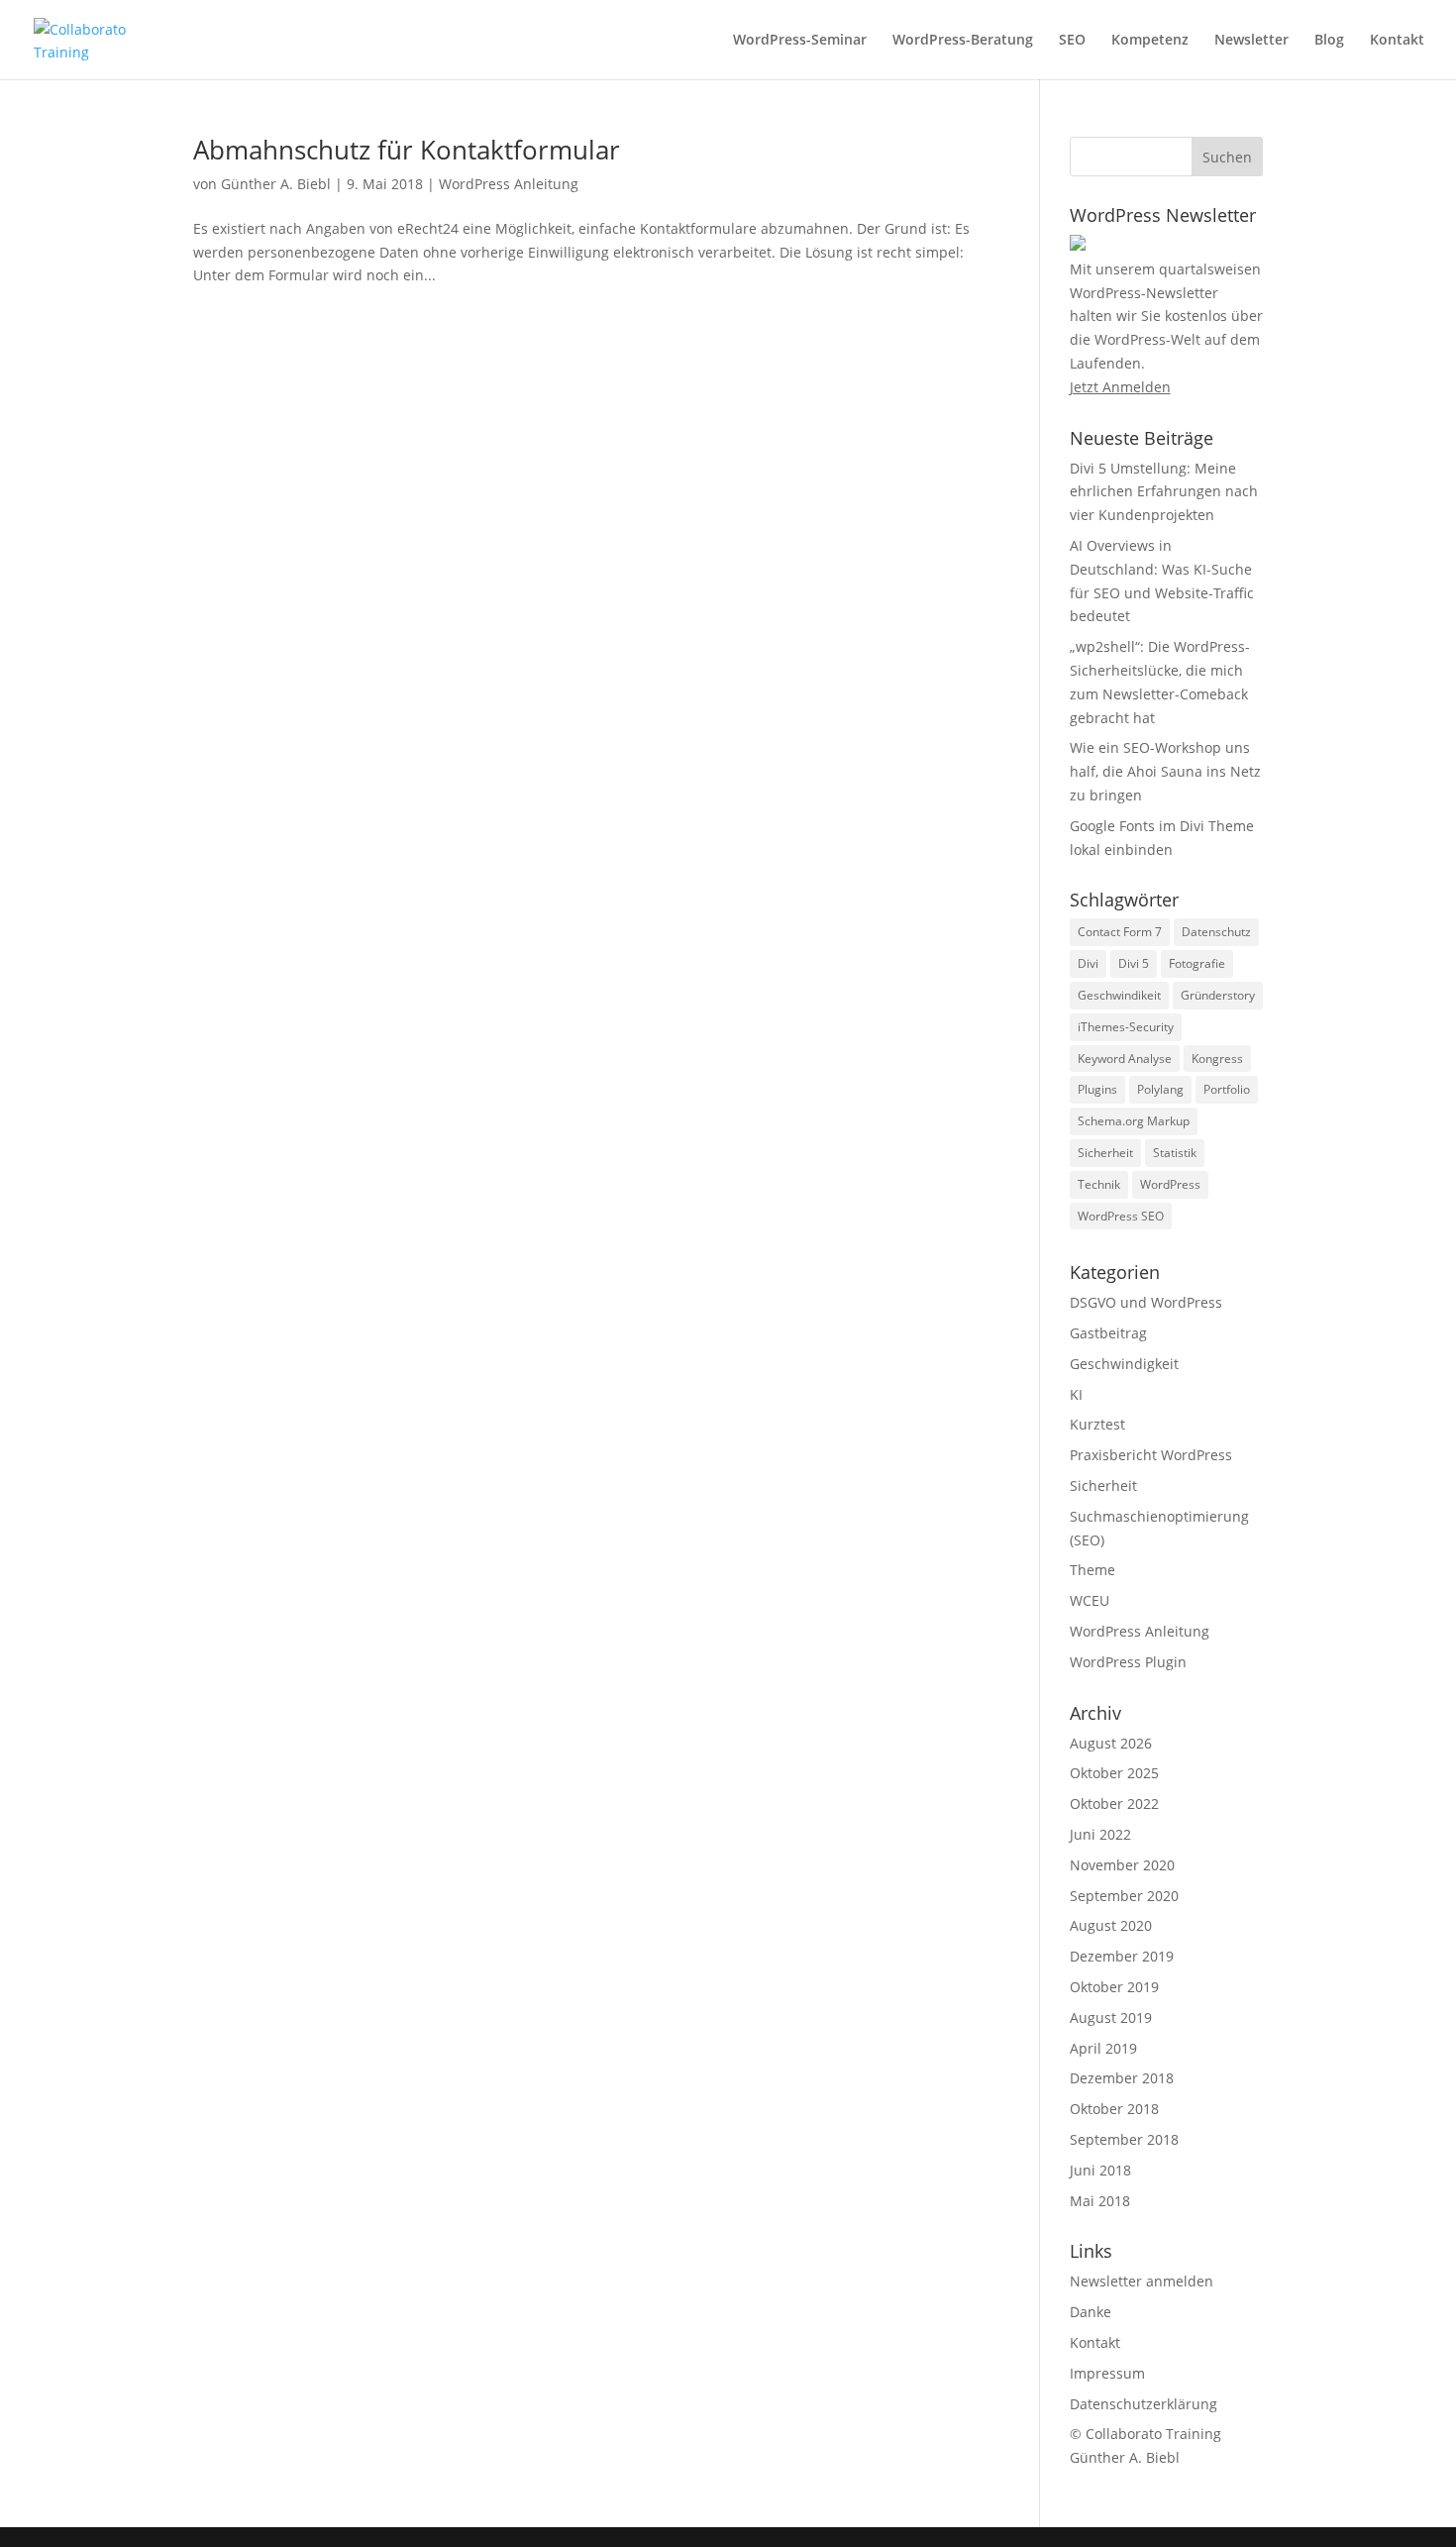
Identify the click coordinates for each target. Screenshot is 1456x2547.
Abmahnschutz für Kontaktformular (407, 150)
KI (1076, 1394)
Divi (1088, 963)
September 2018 (1124, 2139)
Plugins (1097, 1089)
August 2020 (1111, 1925)
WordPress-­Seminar (800, 41)
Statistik (1175, 1153)
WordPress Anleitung (509, 184)
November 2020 (1122, 1865)
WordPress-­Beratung (963, 41)
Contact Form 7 (1120, 932)
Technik (1099, 1184)
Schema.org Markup (1134, 1121)
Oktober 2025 (1114, 1773)
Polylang (1160, 1089)
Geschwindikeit (1119, 995)
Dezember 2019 (1122, 1956)
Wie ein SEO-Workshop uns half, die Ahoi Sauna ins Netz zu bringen (1165, 771)
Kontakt (1397, 41)
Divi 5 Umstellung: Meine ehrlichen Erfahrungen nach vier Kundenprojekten (1164, 492)
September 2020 (1124, 1896)
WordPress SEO (1121, 1216)
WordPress (1170, 1184)
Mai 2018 (1100, 2201)
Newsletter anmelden (1142, 2281)
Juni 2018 (1100, 2170)
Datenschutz (1216, 932)
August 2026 (1111, 1743)
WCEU (1090, 1600)
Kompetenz (1150, 41)
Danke (1091, 2312)
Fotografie (1197, 963)
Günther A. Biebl (276, 184)
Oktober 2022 (1114, 1804)
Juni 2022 (1100, 1834)
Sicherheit (1105, 1153)
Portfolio (1227, 1089)
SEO (1072, 41)
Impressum (1107, 2373)
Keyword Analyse (1125, 1059)
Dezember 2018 (1122, 2078)
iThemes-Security (1126, 1027)
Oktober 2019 (1114, 1987)
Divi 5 (1134, 963)
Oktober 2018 (1114, 2109)
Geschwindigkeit (1124, 1364)
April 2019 (1103, 2048)
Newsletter (1251, 41)
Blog (1329, 41)
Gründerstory (1218, 995)
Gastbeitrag (1108, 1333)
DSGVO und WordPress (1146, 1302)
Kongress (1217, 1059)
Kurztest (1097, 1424)
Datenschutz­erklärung (1144, 2404)
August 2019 (1111, 2017)
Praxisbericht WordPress (1151, 1455)
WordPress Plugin (1128, 1662)
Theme (1092, 1570)
